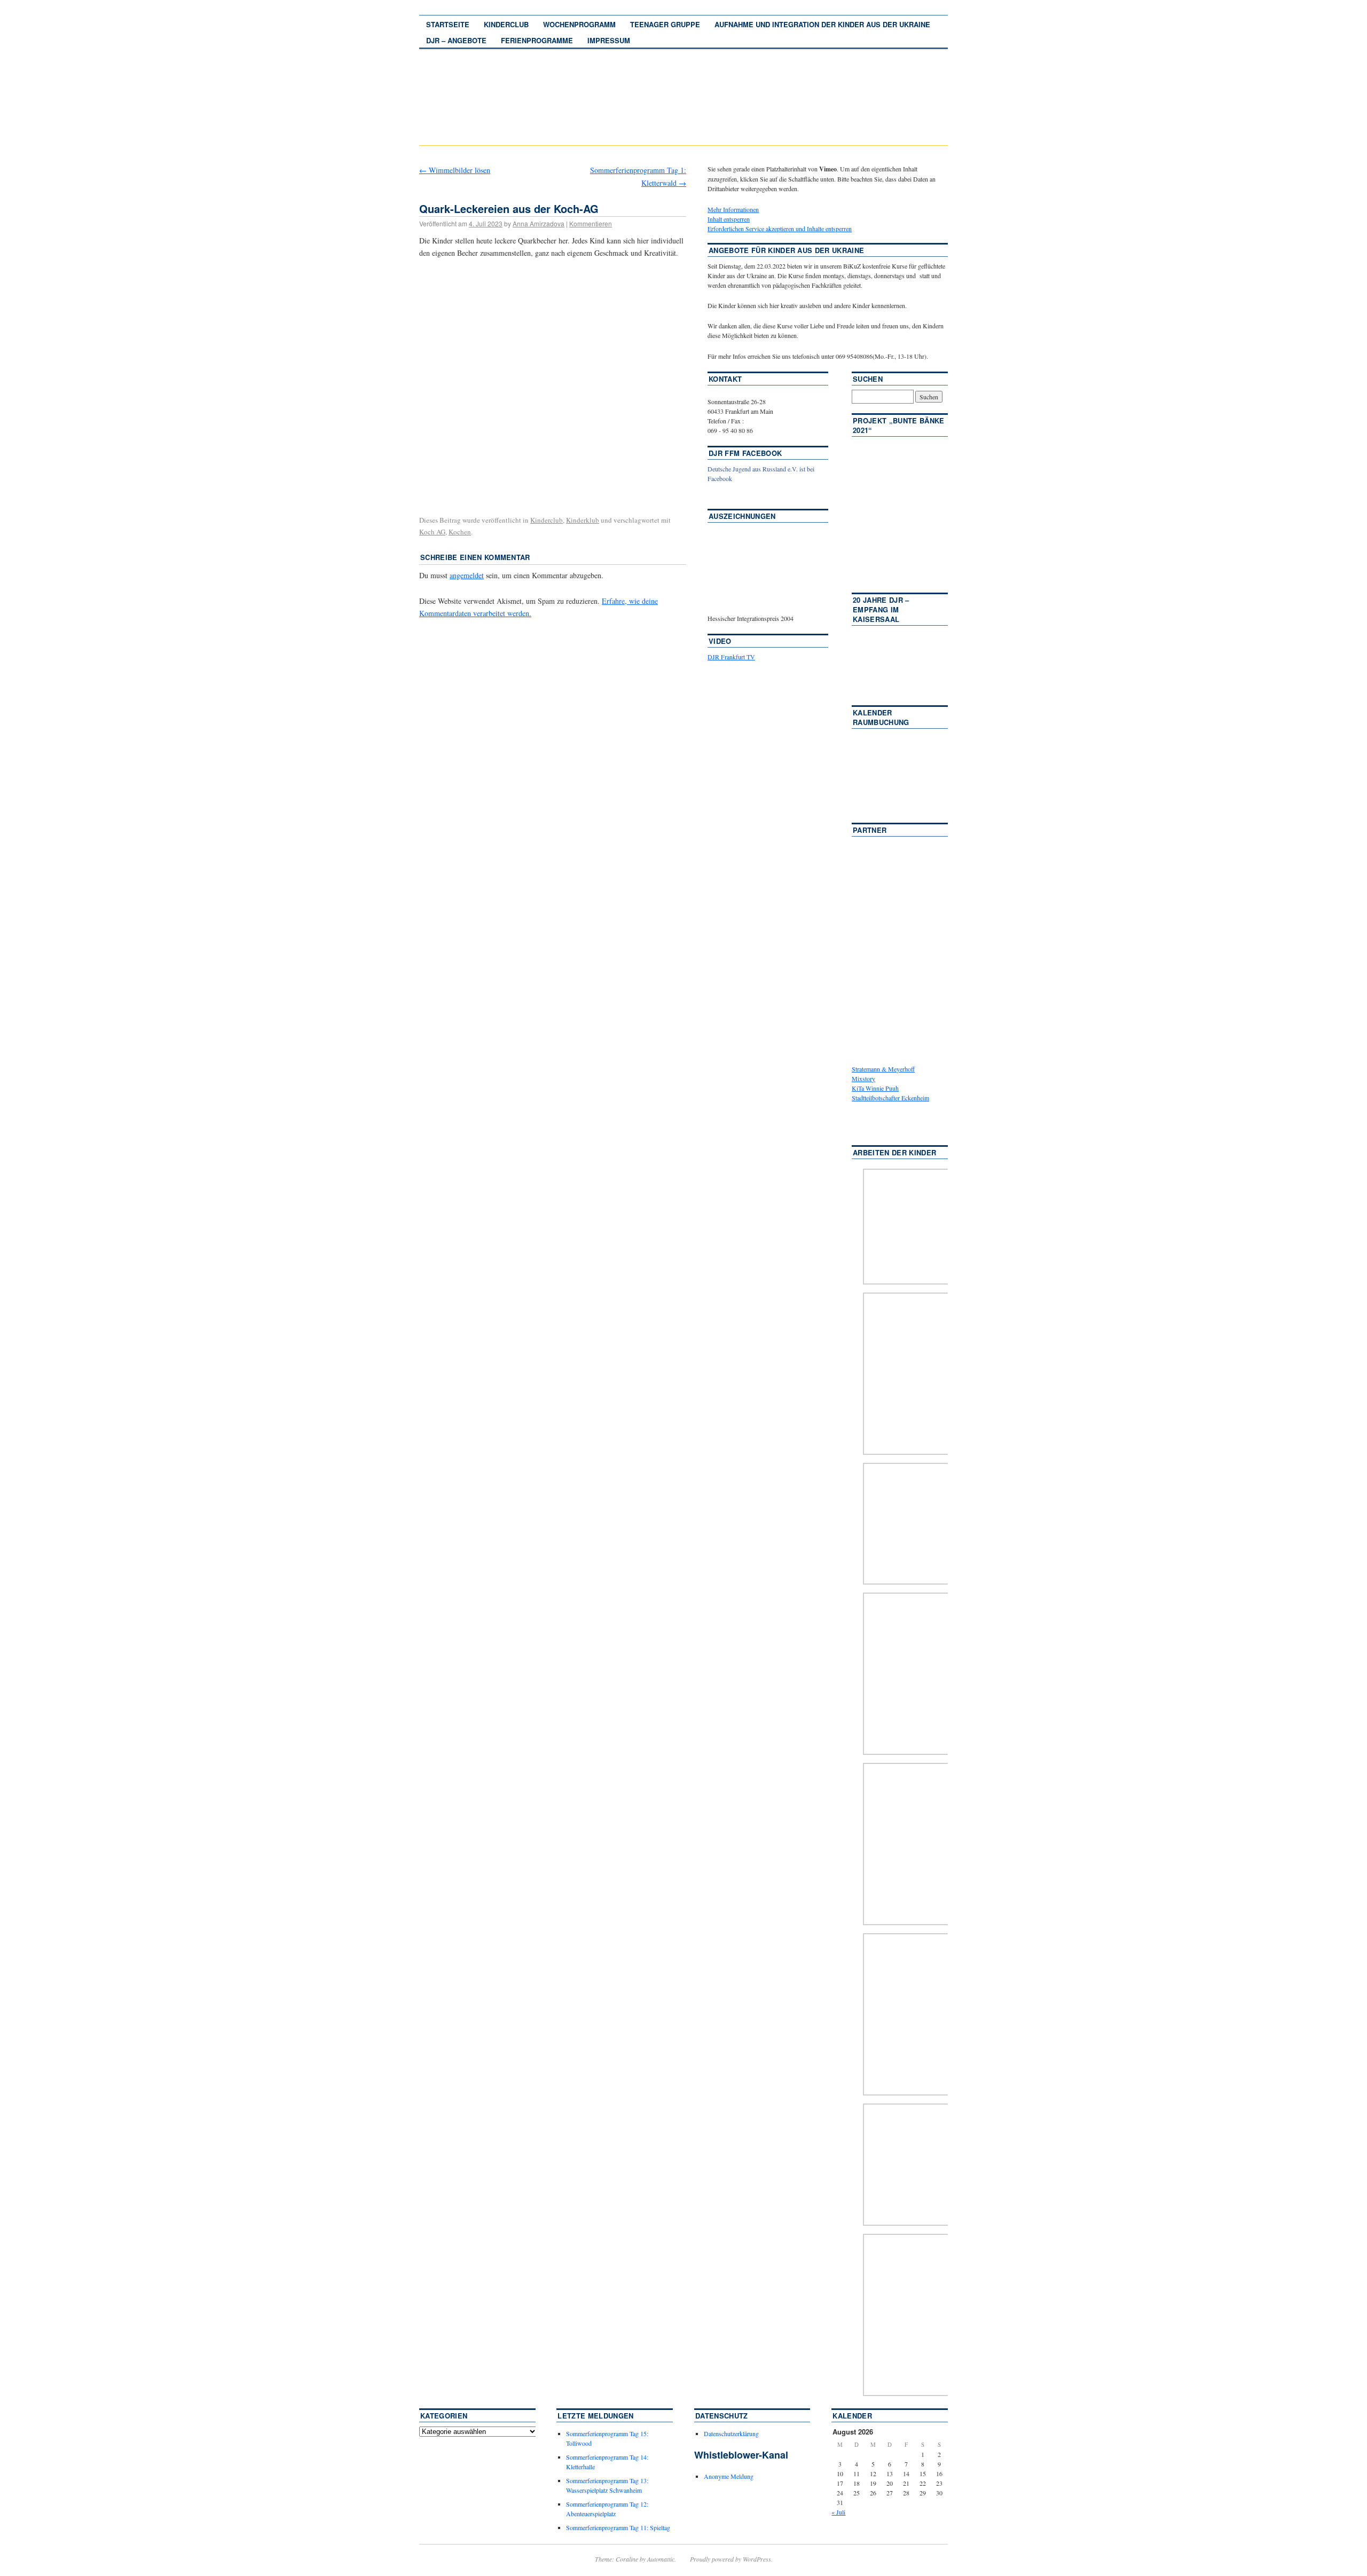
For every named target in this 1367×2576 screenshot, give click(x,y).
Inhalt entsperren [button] (729, 219)
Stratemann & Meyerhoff (883, 1069)
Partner (870, 830)
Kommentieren (591, 223)
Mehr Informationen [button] (733, 209)
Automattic (661, 2559)
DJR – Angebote (456, 40)
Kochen (460, 532)
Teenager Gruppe (665, 24)
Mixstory (863, 1078)
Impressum (609, 40)
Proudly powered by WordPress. (731, 2559)
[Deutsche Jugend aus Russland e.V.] (740, 494)
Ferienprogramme (537, 40)
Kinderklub (583, 520)
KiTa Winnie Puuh (875, 1088)
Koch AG (432, 532)
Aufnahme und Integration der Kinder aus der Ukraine (822, 24)
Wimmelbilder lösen (455, 170)
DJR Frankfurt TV (731, 657)
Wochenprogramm (579, 24)
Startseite (448, 24)
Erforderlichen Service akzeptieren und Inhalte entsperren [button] (780, 229)
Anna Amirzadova (539, 223)
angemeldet (467, 575)
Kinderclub (506, 24)
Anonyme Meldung (729, 2476)
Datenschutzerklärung (731, 2433)
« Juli (838, 2512)
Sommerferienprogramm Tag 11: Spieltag (618, 2527)
